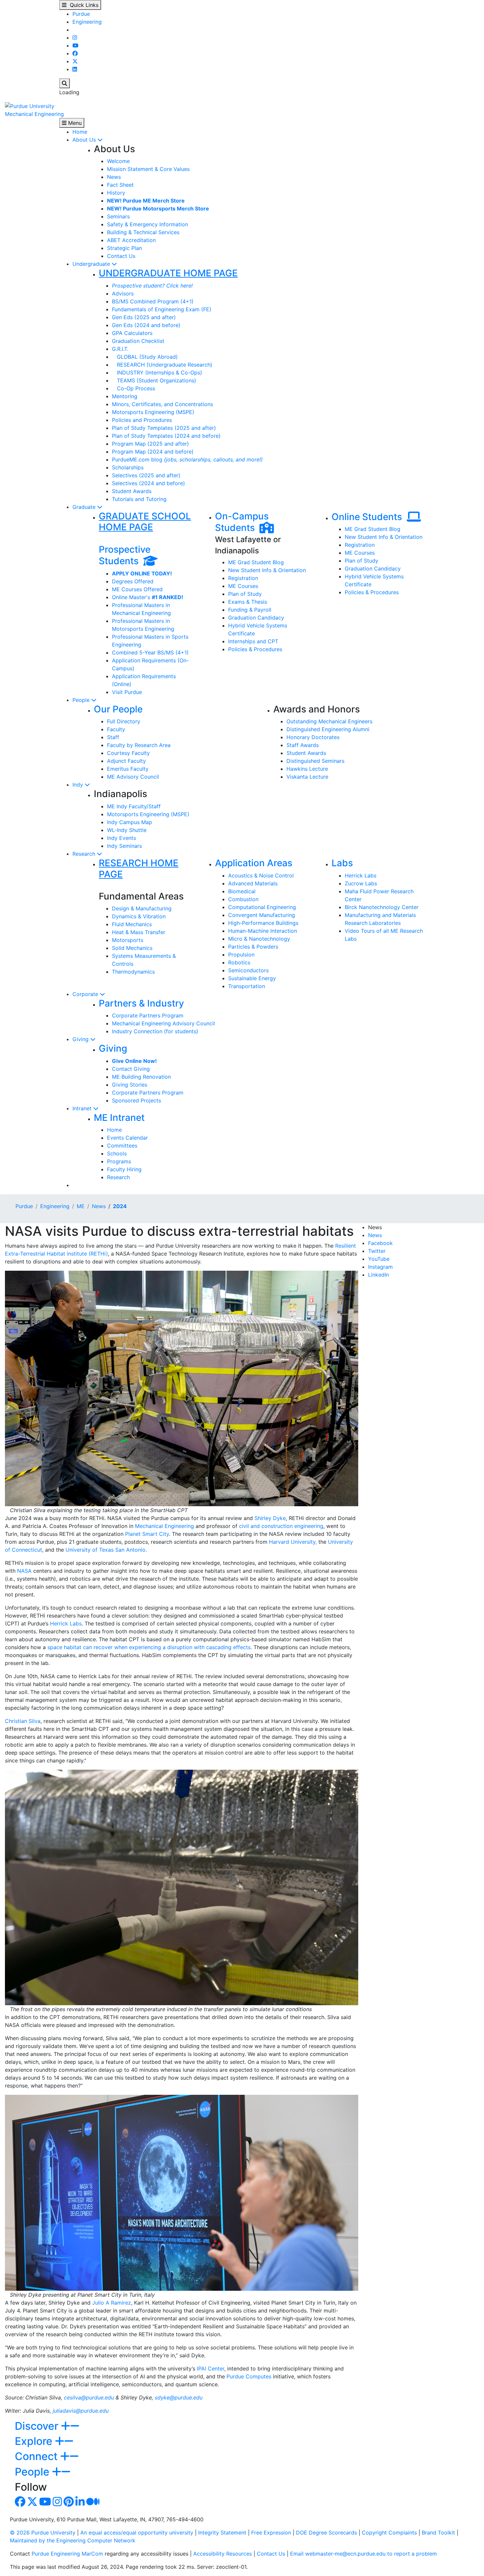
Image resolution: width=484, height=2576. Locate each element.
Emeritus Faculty (128, 769)
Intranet (83, 1108)
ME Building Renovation (141, 1077)
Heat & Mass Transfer (139, 932)
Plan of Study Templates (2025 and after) (164, 428)
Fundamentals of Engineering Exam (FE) (162, 309)
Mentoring (125, 396)
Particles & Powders (253, 947)
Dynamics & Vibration (139, 916)
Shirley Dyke (270, 1518)
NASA (24, 1571)
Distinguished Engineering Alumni (328, 729)
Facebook (380, 1243)
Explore (35, 2441)
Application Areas (254, 863)
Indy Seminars (124, 846)
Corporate (86, 994)
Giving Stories (130, 1085)
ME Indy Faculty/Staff (134, 806)
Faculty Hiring (124, 1169)
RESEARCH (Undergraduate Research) (162, 365)
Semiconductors (248, 970)
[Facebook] (75, 53)
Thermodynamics (133, 972)
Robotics (239, 962)
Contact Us (121, 256)
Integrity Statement (222, 2533)
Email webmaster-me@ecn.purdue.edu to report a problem (363, 2554)
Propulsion (241, 955)
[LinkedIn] (75, 69)
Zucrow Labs (361, 883)
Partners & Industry (141, 1003)
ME (81, 1206)
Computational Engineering (262, 907)
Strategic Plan (124, 248)
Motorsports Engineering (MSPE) (153, 412)
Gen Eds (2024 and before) (146, 325)
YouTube (379, 1259)
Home (80, 132)
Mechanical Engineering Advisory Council (163, 1023)
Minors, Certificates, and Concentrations (162, 404)
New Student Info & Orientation (267, 570)
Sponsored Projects (136, 1100)
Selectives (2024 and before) (148, 483)
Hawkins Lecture (307, 769)
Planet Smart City (147, 1534)
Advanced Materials (253, 883)
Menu (74, 123)
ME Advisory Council (133, 777)
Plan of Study (245, 594)
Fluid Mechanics (132, 924)
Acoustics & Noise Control (261, 875)
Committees (122, 1146)
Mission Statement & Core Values (148, 169)
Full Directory (124, 721)
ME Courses (243, 586)
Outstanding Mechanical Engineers (329, 721)
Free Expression (271, 2533)
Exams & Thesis (248, 602)
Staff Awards (303, 745)
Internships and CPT (253, 641)
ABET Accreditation (131, 240)
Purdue (81, 14)
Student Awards (132, 491)
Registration (243, 578)
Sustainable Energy (252, 978)
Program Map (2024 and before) (153, 452)
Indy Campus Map (130, 822)
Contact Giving (131, 1069)
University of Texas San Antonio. (106, 1550)
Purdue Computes (249, 2376)
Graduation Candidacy (256, 618)
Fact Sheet (120, 185)
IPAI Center (211, 2368)
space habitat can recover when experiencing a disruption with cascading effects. (150, 1647)
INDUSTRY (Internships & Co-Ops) (157, 373)
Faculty (116, 729)
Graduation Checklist (138, 341)
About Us (85, 140)
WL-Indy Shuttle (127, 830)
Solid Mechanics (132, 948)
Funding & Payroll (250, 610)
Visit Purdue (127, 692)
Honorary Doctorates (313, 737)
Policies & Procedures (255, 649)
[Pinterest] (69, 2504)
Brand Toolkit (438, 2533)
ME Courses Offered (137, 589)
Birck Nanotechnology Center (382, 907)
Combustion (243, 899)
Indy (79, 785)
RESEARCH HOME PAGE (139, 869)
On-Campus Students (242, 522)
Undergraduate (92, 264)
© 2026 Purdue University (43, 2533)
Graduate (85, 507)
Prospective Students (125, 555)
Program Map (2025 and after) (150, 444)
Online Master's (148, 597)
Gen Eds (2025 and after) (144, 317)
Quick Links (82, 5)
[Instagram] (75, 38)
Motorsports (128, 940)
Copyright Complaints (389, 2533)
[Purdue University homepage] (30, 105)
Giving (81, 1039)
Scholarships (128, 467)
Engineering (87, 22)
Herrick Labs (361, 875)
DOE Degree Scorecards (326, 2533)
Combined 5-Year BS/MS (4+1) (150, 652)
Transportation (247, 986)
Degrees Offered (133, 581)
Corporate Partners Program (148, 1015)
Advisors (123, 293)
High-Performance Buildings (263, 923)
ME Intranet (119, 1118)
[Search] (65, 83)
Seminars (118, 216)
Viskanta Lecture (307, 777)
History (116, 193)
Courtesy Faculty (128, 753)
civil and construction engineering (281, 1526)
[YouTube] (75, 45)
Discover (38, 2426)
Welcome (118, 161)
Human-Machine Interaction (263, 931)
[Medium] (93, 2504)
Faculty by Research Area (139, 745)
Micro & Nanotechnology (259, 939)
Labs (342, 863)
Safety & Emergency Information (148, 224)
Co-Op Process (134, 388)
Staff (113, 737)
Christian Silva (23, 1721)
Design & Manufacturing (142, 908)
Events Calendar (127, 1138)
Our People (118, 709)
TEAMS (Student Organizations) (154, 380)
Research (85, 854)
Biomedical (242, 891)
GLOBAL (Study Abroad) (145, 357)
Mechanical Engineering (34, 114)
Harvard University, (293, 1542)
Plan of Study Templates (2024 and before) (166, 436)
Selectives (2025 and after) (146, 475)
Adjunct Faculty (126, 761)
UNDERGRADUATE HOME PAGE (168, 273)
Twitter (377, 1251)
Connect (38, 2456)
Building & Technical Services (143, 232)
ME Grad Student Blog (256, 562)
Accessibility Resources (223, 2554)
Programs (119, 1161)
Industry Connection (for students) (155, 1031)
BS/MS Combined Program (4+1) (153, 301)
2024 (120, 1206)
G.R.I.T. (120, 349)
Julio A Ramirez (112, 2303)
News (114, 177)
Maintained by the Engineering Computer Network (73, 2540)
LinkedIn (378, 1275)
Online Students (369, 517)
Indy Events (121, 838)
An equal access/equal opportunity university (137, 2533)
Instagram (380, 1267)
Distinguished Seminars (315, 761)
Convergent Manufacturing (262, 915)
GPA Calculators (132, 333)
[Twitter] (75, 61)
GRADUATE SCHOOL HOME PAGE (145, 522)
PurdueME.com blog (187, 459)
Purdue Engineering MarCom (67, 2554)
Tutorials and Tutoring (139, 499)
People (82, 700)
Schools (117, 1153)
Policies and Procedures (142, 420)
